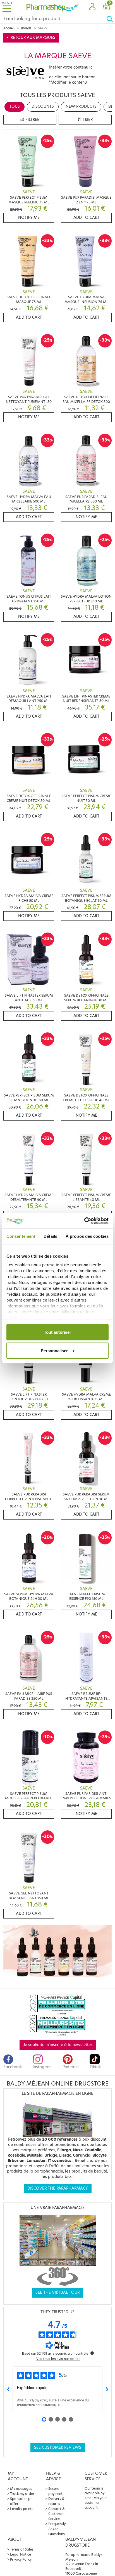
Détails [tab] (50, 1236)
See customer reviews (58, 2447)
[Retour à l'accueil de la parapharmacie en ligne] (53, 7)
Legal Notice (21, 2554)
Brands (26, 28)
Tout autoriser (57, 1332)
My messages (21, 2489)
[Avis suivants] (107, 2390)
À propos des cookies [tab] (87, 1236)
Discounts (43, 106)
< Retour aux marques (31, 38)
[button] (92, 7)
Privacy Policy (21, 2559)
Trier (87, 120)
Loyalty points (22, 2509)
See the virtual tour (57, 2292)
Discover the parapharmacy (58, 2188)
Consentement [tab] (21, 1236)
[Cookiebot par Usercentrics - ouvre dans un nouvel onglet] (84, 1221)
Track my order (22, 2494)
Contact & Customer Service (57, 2514)
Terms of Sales (22, 2549)
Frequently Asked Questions (57, 2529)
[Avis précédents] (8, 2390)
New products (81, 106)
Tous (15, 106)
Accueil (9, 28)
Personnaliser (54, 1350)
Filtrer (32, 120)
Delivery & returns (56, 2501)
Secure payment (55, 2491)
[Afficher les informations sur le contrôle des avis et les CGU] (92, 2353)
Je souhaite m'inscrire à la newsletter (58, 2045)
